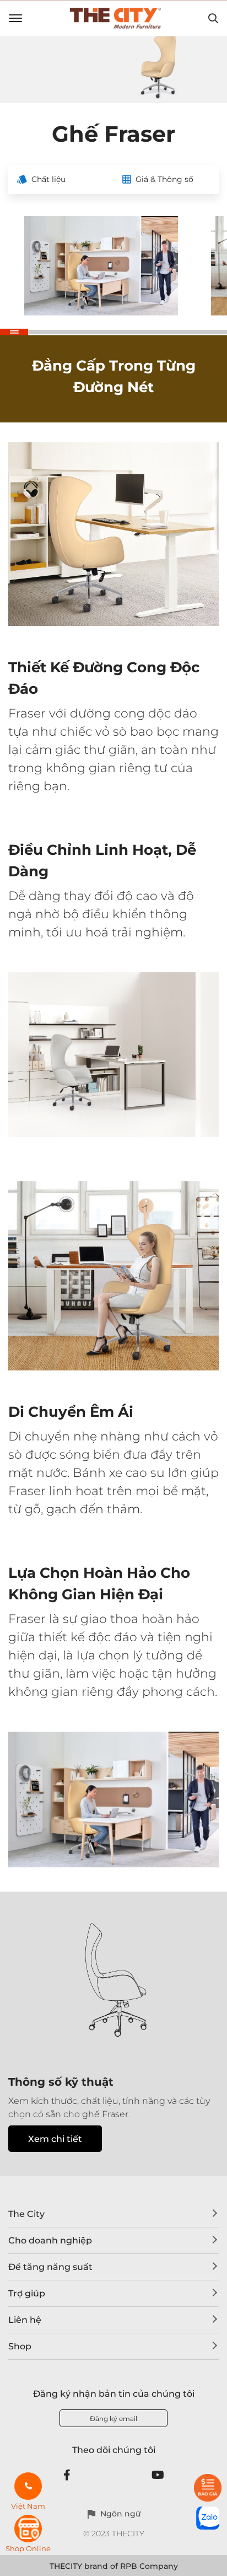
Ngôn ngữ (120, 2514)
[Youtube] (158, 2475)
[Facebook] (67, 2475)
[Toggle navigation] (15, 18)
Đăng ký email (113, 2419)
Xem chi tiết (55, 2139)
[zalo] (208, 2518)
